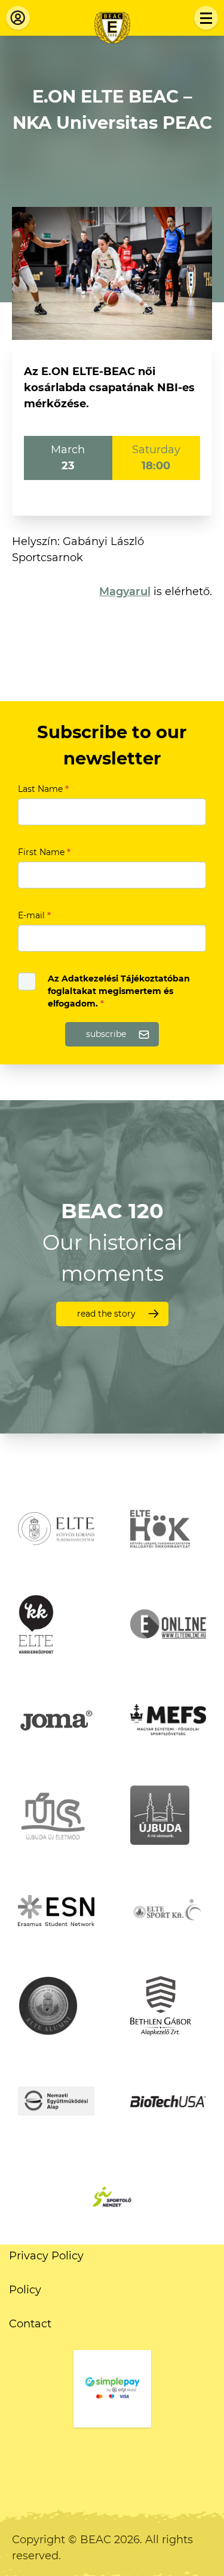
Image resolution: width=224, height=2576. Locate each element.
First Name (44, 852)
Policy (25, 2290)
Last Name (43, 789)
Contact (30, 2324)
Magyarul (125, 592)
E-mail (34, 915)
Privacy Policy (46, 2256)
